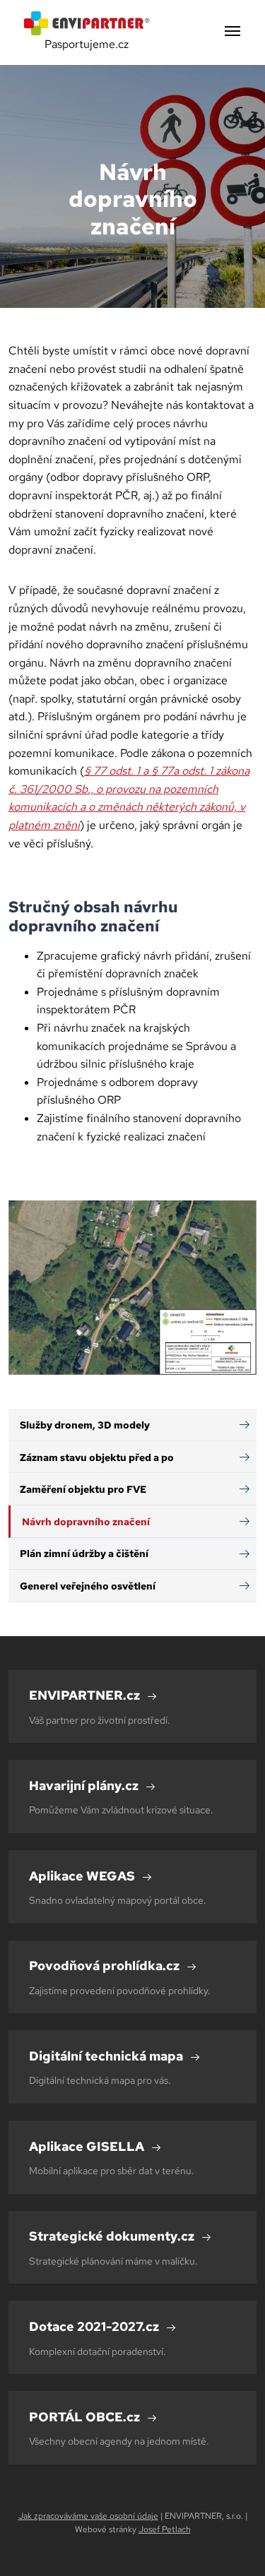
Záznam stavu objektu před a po (97, 1457)
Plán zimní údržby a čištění (84, 1553)
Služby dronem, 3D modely (85, 1425)
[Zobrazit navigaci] (232, 32)
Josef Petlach (165, 2529)
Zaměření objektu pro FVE (83, 1489)
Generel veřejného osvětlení (88, 1586)
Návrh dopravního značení (86, 1521)
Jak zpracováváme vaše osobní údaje (88, 2516)
